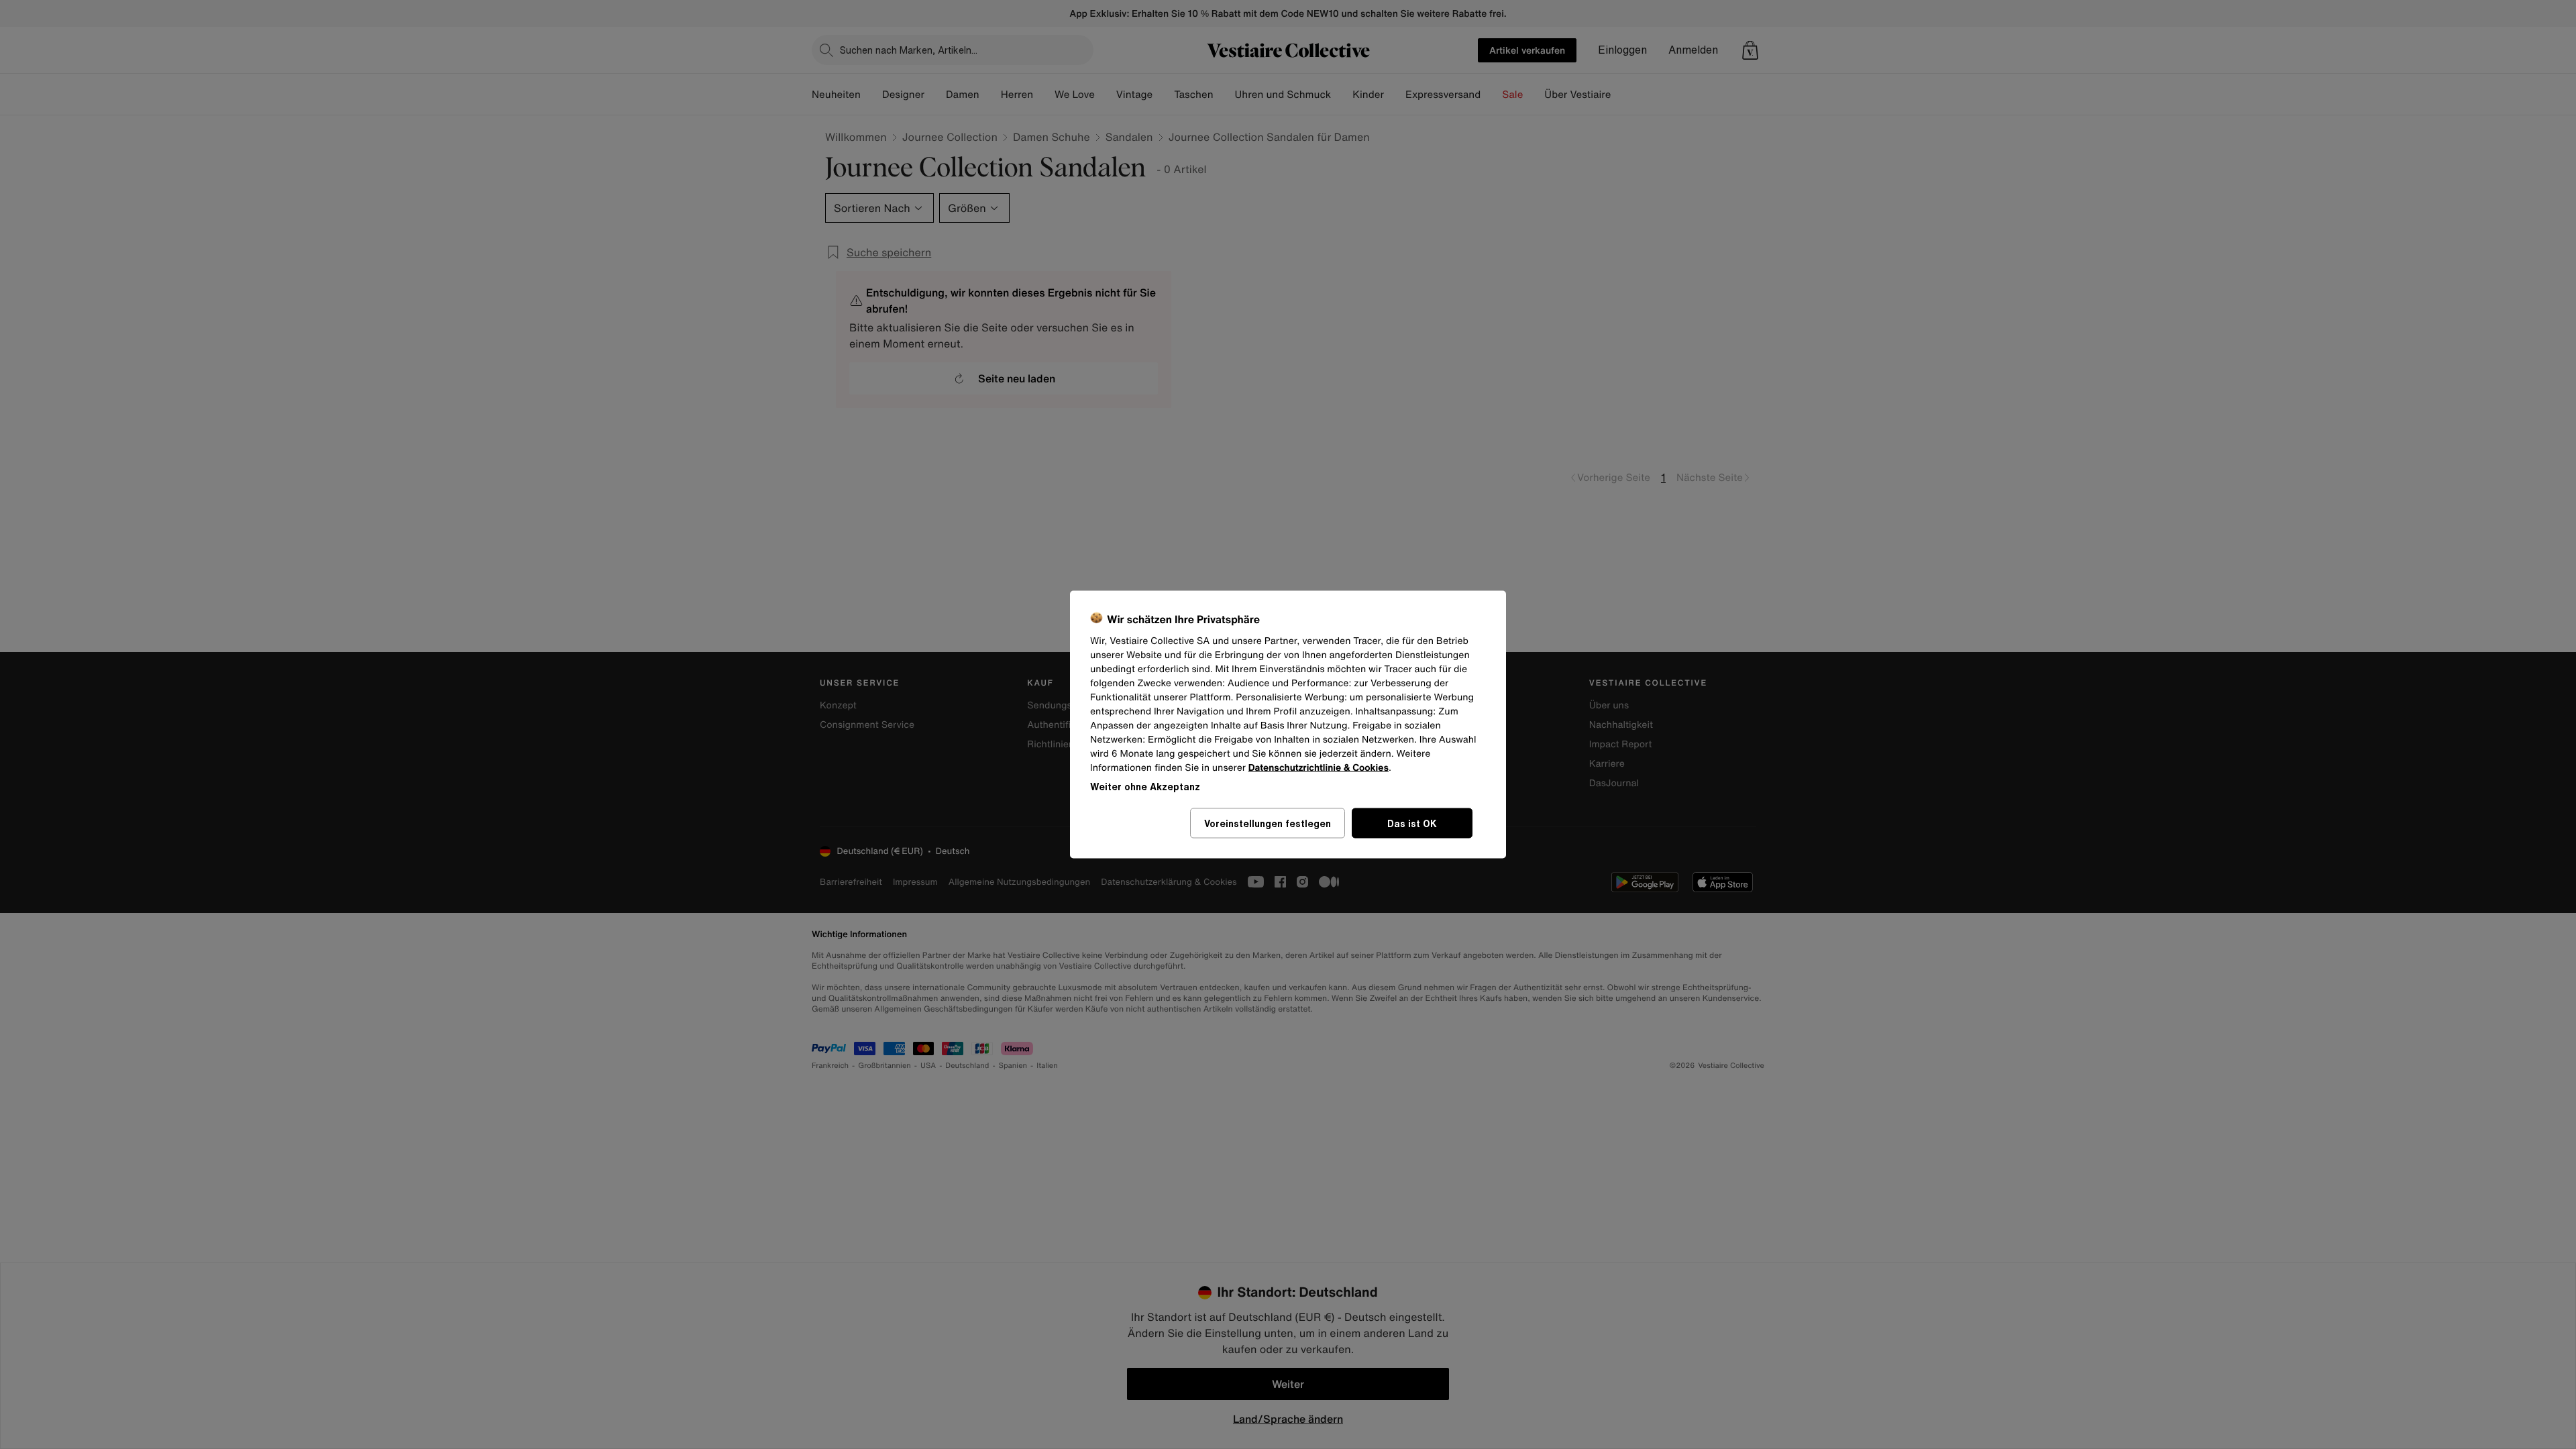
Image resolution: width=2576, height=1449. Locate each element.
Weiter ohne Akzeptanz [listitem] (1145, 787)
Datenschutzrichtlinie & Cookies (1319, 768)
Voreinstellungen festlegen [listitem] (1268, 823)
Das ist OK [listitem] (1412, 823)
